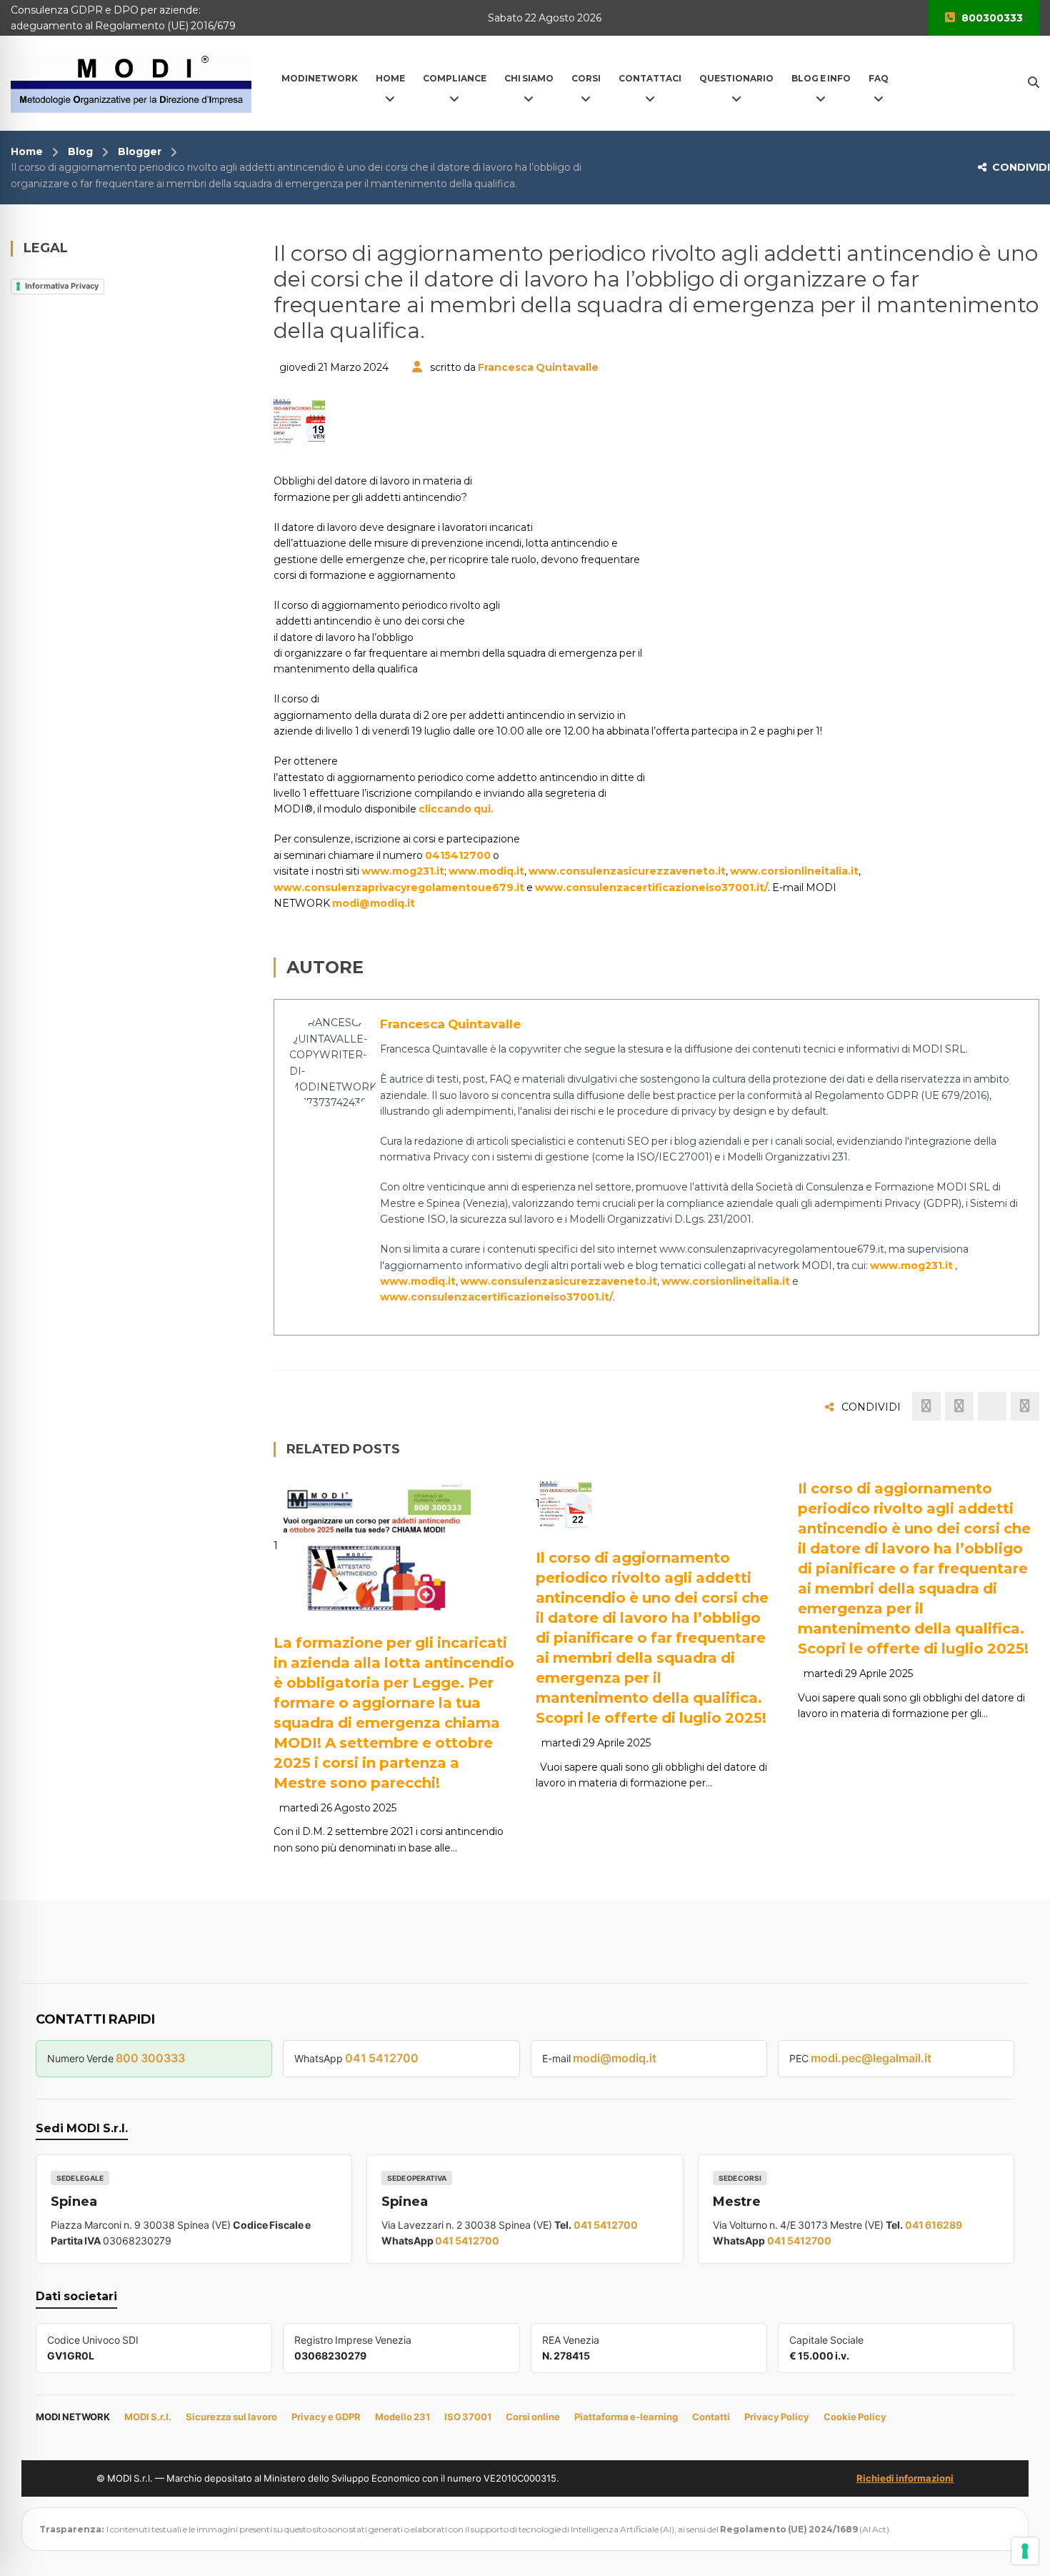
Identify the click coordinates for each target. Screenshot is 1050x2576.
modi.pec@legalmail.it (871, 2058)
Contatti (711, 2417)
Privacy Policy (777, 2417)
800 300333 (150, 2058)
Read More (339, 1597)
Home (27, 151)
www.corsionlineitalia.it (794, 871)
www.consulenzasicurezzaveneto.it (627, 871)
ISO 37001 (468, 2417)
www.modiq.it (486, 871)
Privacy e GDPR (326, 2417)
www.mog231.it (403, 871)
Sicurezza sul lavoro (231, 2417)
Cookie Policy (855, 2417)
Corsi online (533, 2417)
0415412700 (458, 855)
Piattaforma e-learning (626, 2417)
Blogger (140, 151)
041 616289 (934, 2225)
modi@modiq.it (374, 903)
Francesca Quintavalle (538, 367)
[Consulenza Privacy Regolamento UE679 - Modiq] (131, 82)
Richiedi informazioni (905, 2478)
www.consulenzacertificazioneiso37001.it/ (651, 887)
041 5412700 (382, 2058)
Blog (80, 151)
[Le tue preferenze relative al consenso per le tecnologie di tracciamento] (1025, 2551)
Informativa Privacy (62, 286)
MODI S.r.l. (148, 2417)
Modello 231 (402, 2417)
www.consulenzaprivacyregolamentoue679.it (399, 887)
